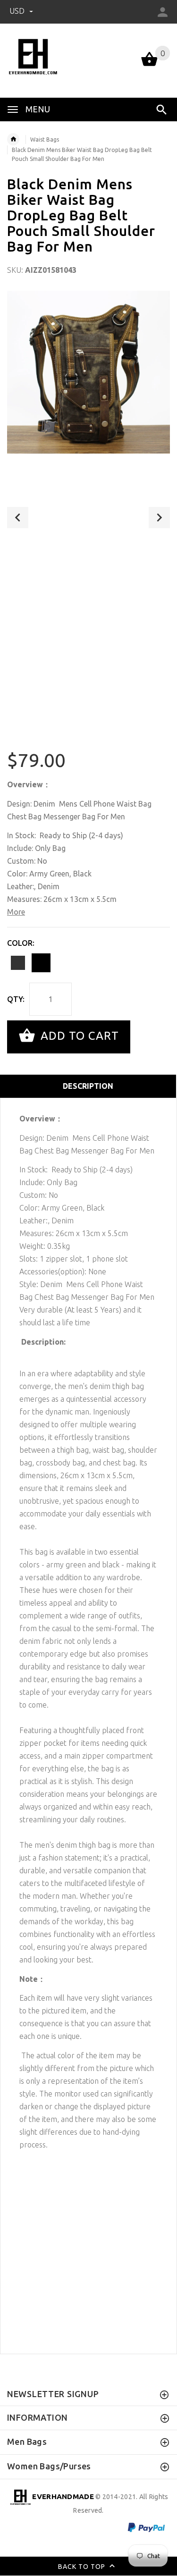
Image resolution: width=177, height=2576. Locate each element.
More (16, 912)
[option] (88, 372)
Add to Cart (78, 1036)
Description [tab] (88, 1086)
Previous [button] (18, 518)
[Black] (41, 963)
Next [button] (159, 518)
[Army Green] (18, 963)
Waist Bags (45, 139)
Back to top (83, 2567)
